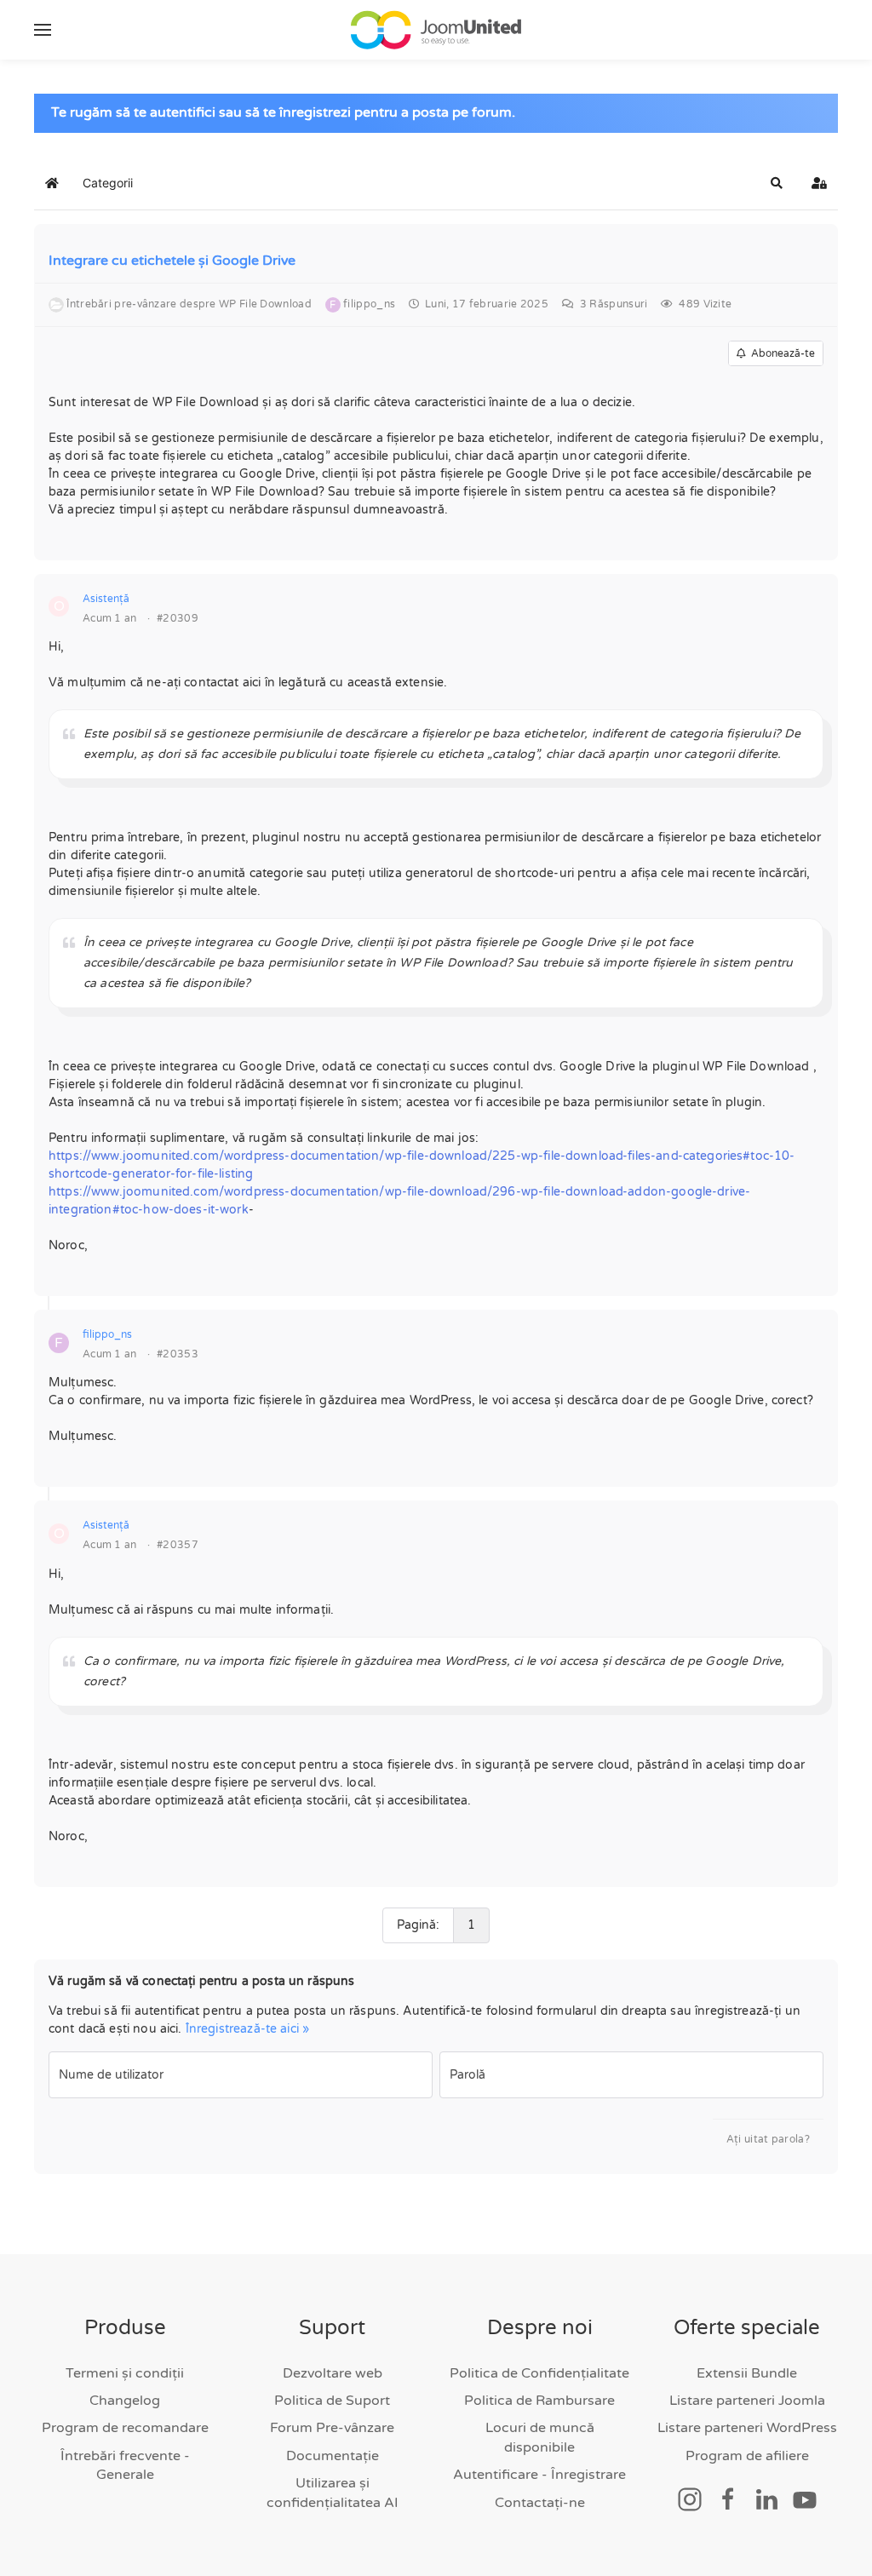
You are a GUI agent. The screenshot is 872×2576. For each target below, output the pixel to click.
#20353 (178, 1354)
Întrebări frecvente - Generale (125, 2465)
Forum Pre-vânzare (332, 2428)
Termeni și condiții (125, 2373)
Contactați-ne (540, 2503)
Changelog (125, 2401)
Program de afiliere (747, 2456)
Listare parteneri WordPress (747, 2428)
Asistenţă (106, 599)
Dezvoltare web (333, 2373)
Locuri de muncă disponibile (540, 2437)
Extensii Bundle (747, 2373)
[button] (43, 30)
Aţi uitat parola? (768, 2139)
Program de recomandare (125, 2428)
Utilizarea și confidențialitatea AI (333, 2493)
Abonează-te (780, 353)
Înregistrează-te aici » (247, 2029)
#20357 (178, 1545)
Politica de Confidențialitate (539, 2373)
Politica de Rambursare (539, 2401)
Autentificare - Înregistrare (539, 2475)
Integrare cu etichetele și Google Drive (172, 261)
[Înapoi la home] (436, 30)
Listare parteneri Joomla (747, 2401)
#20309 (178, 618)
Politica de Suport (332, 2401)
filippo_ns (107, 1334)
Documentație (333, 2456)
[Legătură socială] (690, 2499)
